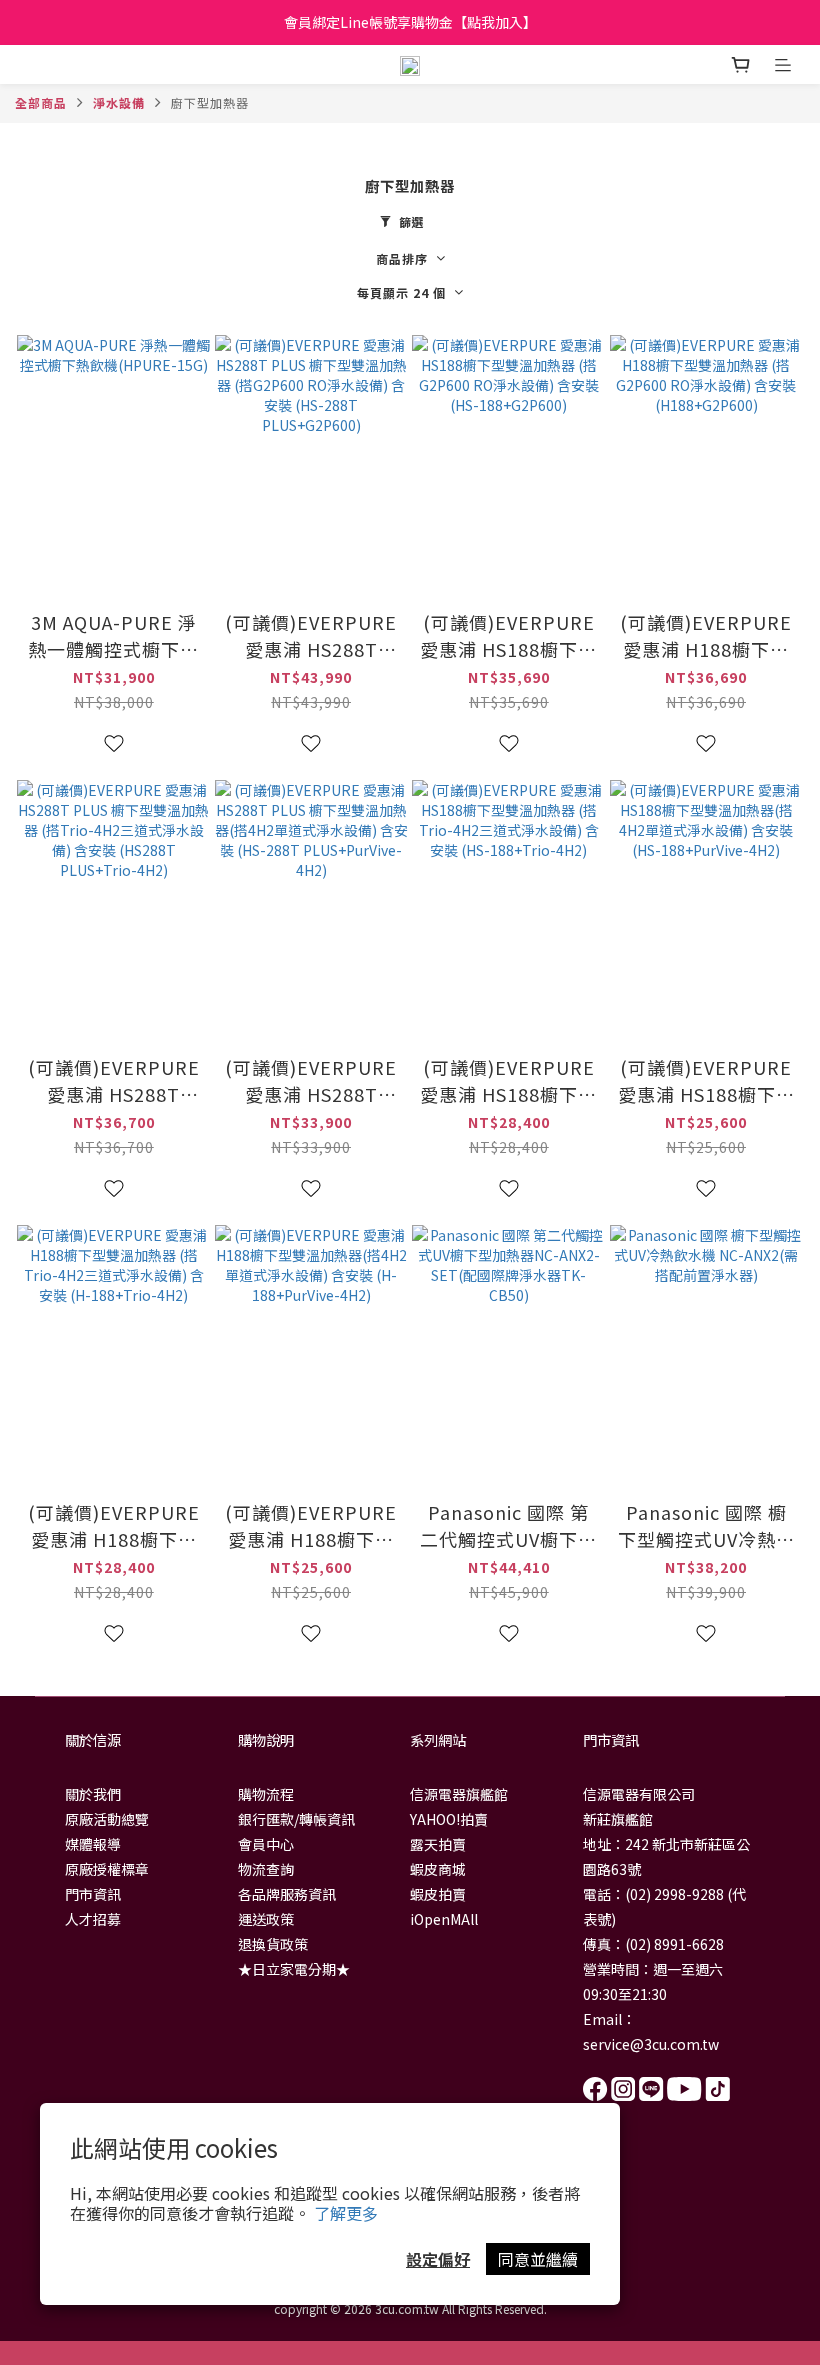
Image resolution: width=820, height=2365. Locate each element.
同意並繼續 (538, 2259)
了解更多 (346, 2213)
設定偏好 (438, 2259)
